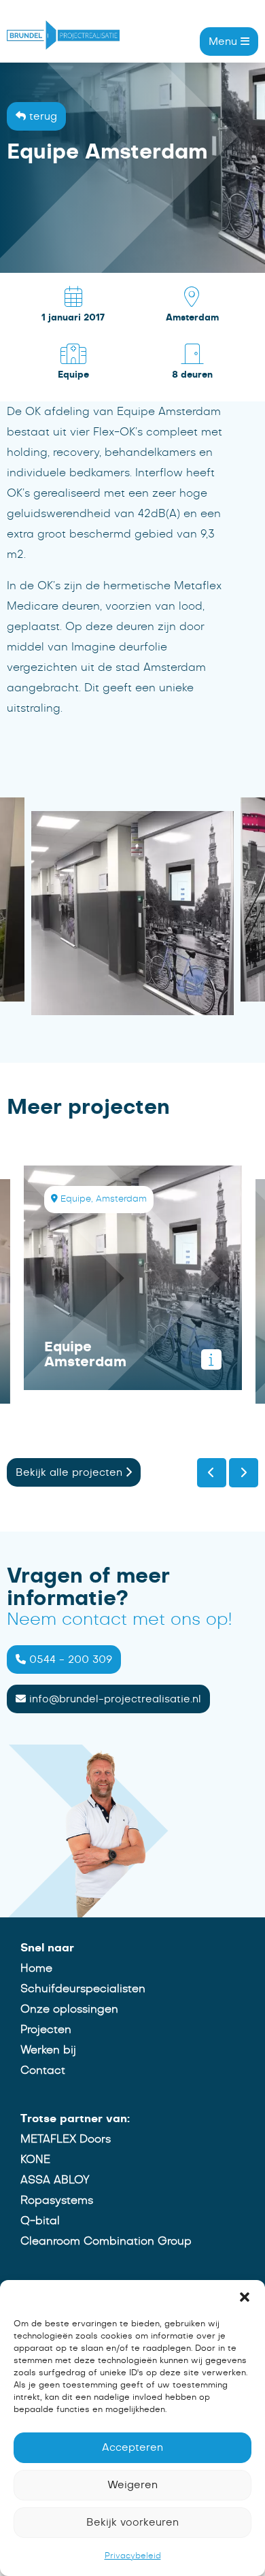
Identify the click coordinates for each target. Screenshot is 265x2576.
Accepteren (132, 2448)
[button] (245, 2297)
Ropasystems (57, 2200)
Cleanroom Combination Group (106, 2241)
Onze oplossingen (69, 2009)
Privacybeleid (133, 2556)
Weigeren (132, 2485)
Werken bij (48, 2050)
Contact (43, 2070)
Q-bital (40, 2221)
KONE (35, 2160)
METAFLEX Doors (66, 2139)
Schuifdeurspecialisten (83, 1989)
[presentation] (212, 1473)
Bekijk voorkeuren (132, 2523)
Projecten (46, 2030)
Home (36, 1968)
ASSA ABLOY (55, 2180)
